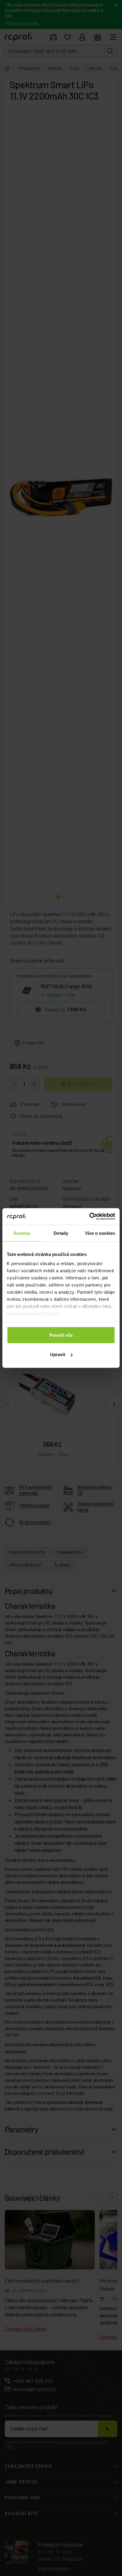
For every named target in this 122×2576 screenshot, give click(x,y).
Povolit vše (61, 1335)
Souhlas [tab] (22, 1233)
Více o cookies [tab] (100, 1233)
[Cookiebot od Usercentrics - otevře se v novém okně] (89, 1217)
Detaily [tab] (61, 1233)
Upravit (58, 1354)
